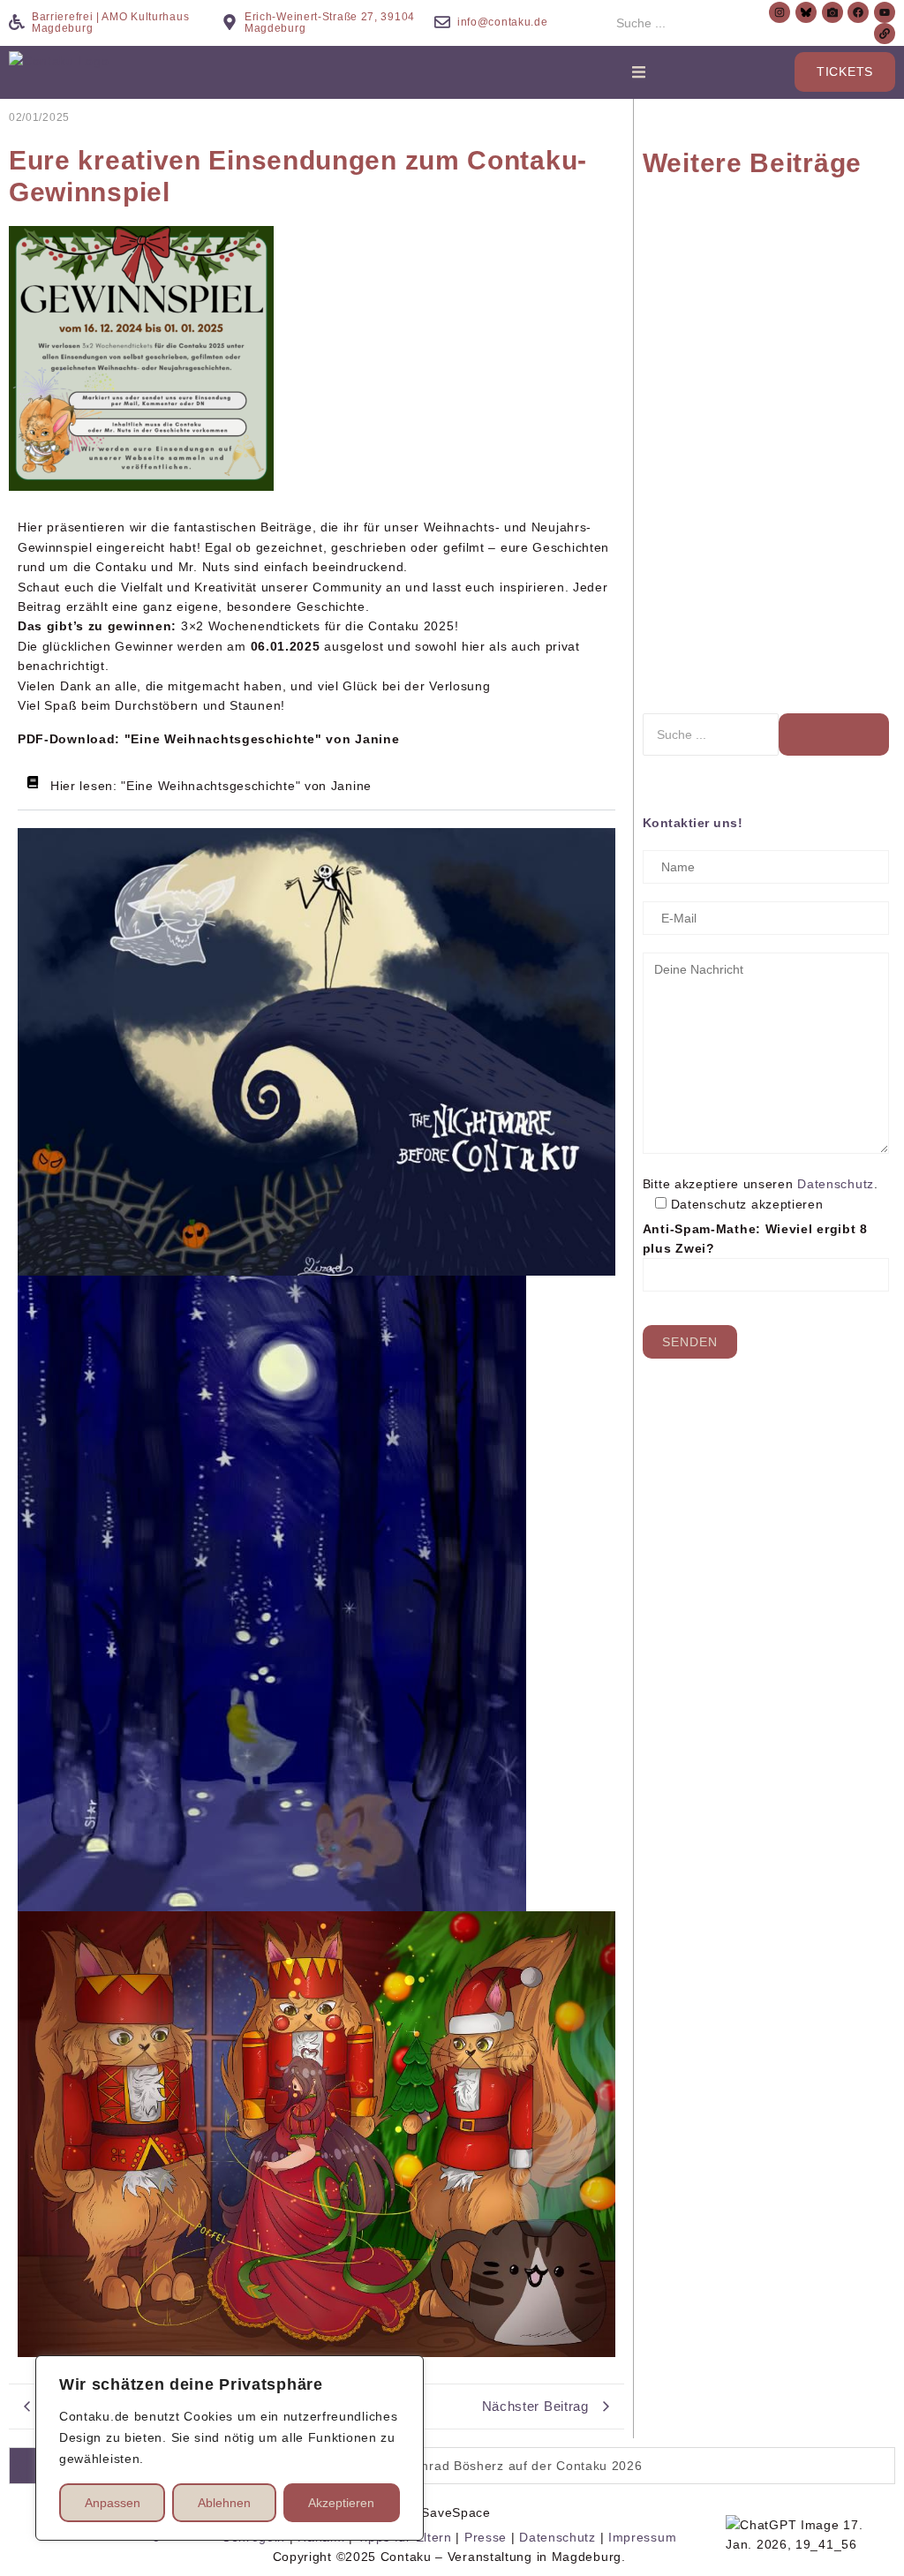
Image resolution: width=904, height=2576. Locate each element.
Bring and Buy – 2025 (710, 594)
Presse (486, 2537)
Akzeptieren (341, 2503)
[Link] (885, 34)
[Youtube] (885, 12)
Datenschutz (836, 1184)
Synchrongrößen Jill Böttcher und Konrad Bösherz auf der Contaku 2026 (712, 256)
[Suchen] (834, 734)
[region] (230, 2448)
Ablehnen (224, 2503)
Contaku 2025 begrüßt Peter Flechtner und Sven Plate (828, 420)
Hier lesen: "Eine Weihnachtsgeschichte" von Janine (211, 786)
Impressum (642, 2537)
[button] (316, 786)
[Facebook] (858, 12)
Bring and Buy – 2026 (834, 285)
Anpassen (113, 2503)
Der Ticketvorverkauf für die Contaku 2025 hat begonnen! (836, 565)
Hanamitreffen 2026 (704, 440)
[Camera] (832, 12)
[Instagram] (780, 12)
